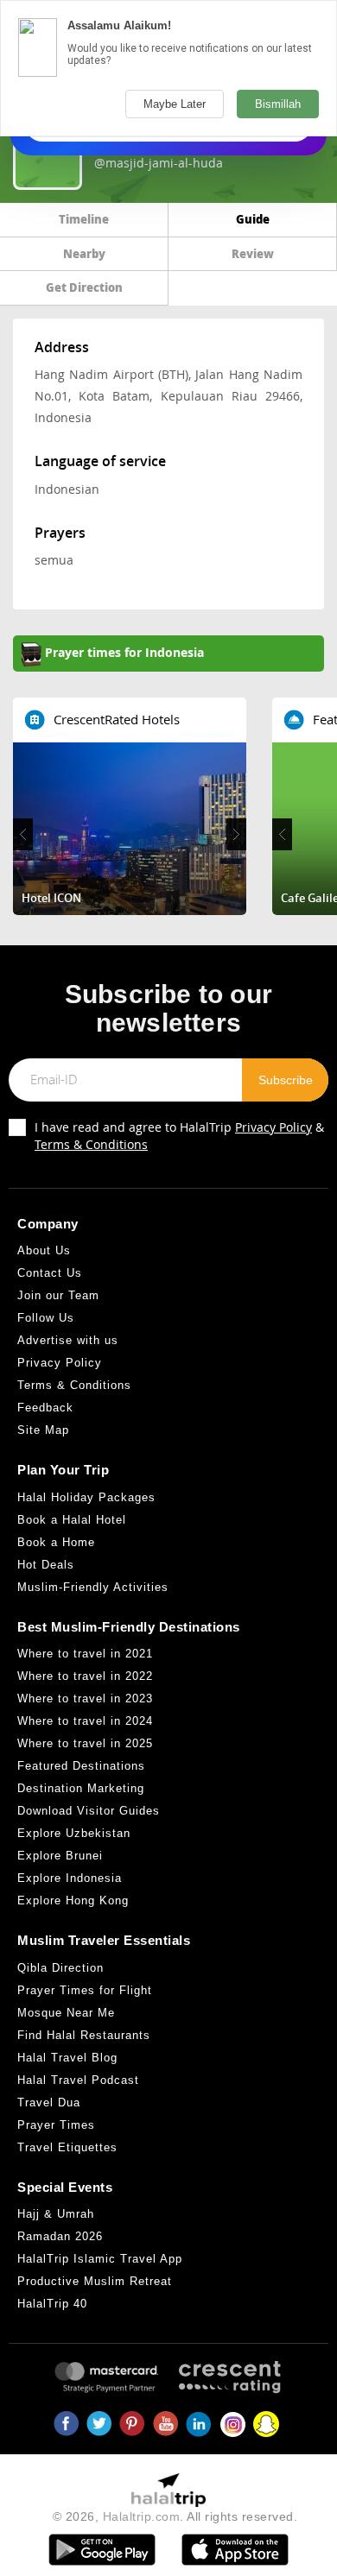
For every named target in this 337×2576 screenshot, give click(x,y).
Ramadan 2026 (60, 2236)
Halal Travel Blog (67, 2058)
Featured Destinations (81, 1766)
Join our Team (58, 1295)
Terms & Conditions (91, 1144)
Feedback (45, 1408)
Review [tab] (253, 253)
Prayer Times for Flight (85, 1990)
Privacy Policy (273, 1127)
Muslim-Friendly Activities (93, 1587)
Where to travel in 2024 (85, 1721)
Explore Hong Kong (73, 1900)
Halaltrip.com (142, 2516)
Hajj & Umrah (56, 2214)
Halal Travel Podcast (78, 2080)
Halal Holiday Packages (86, 1497)
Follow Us (46, 1318)
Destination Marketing (81, 1788)
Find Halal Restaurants (84, 2035)
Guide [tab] (253, 219)
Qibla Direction (60, 1968)
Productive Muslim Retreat (95, 2281)
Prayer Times (56, 2125)
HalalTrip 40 (52, 2304)
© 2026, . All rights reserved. (175, 2516)
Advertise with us (68, 1340)
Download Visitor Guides (89, 1811)
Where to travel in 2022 (85, 1676)
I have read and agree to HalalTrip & (179, 1136)
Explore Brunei (60, 1856)
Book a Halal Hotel (72, 1520)
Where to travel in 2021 (85, 1654)
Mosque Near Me (66, 2013)
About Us (44, 1250)
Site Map (43, 1430)
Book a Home (56, 1542)
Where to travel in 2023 (85, 1698)
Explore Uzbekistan (74, 1833)
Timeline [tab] (84, 219)
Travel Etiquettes (67, 2147)
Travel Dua (49, 2102)
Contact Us (50, 1273)
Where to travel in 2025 (85, 1743)
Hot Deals (46, 1565)
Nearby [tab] (84, 253)
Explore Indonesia (70, 1878)
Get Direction (84, 287)
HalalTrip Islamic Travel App (100, 2259)
